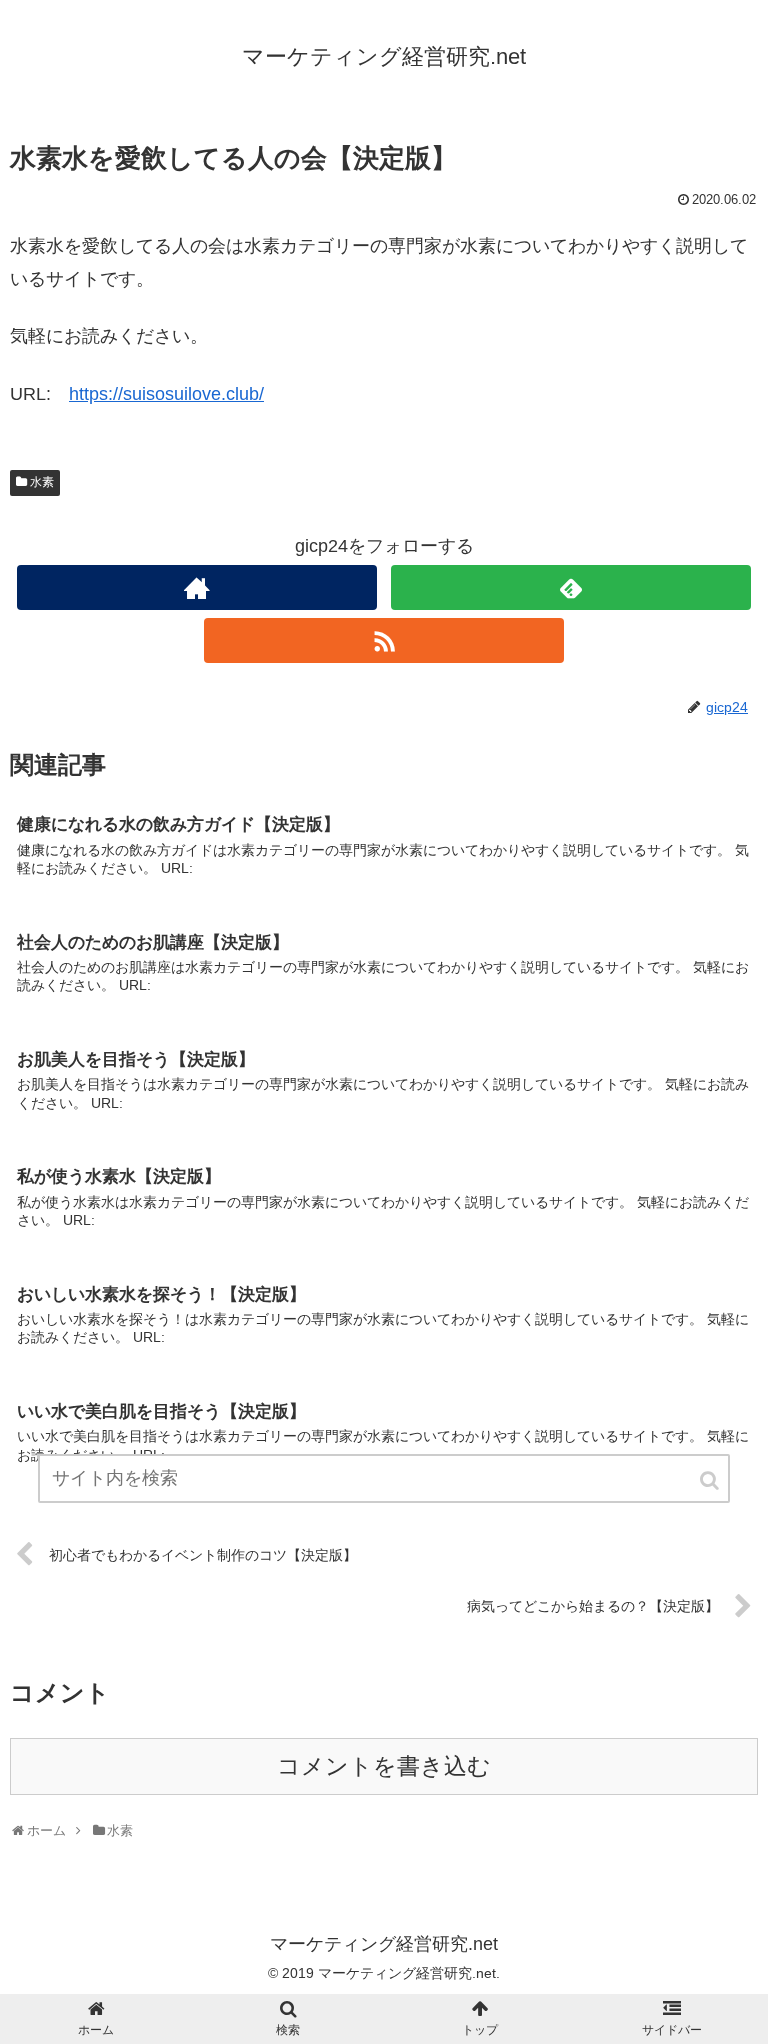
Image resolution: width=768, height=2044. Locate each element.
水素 (42, 482)
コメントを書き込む (384, 1766)
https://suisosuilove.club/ (166, 394)
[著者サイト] (196, 587)
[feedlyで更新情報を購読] (570, 587)
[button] (711, 1480)
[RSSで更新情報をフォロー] (383, 640)
